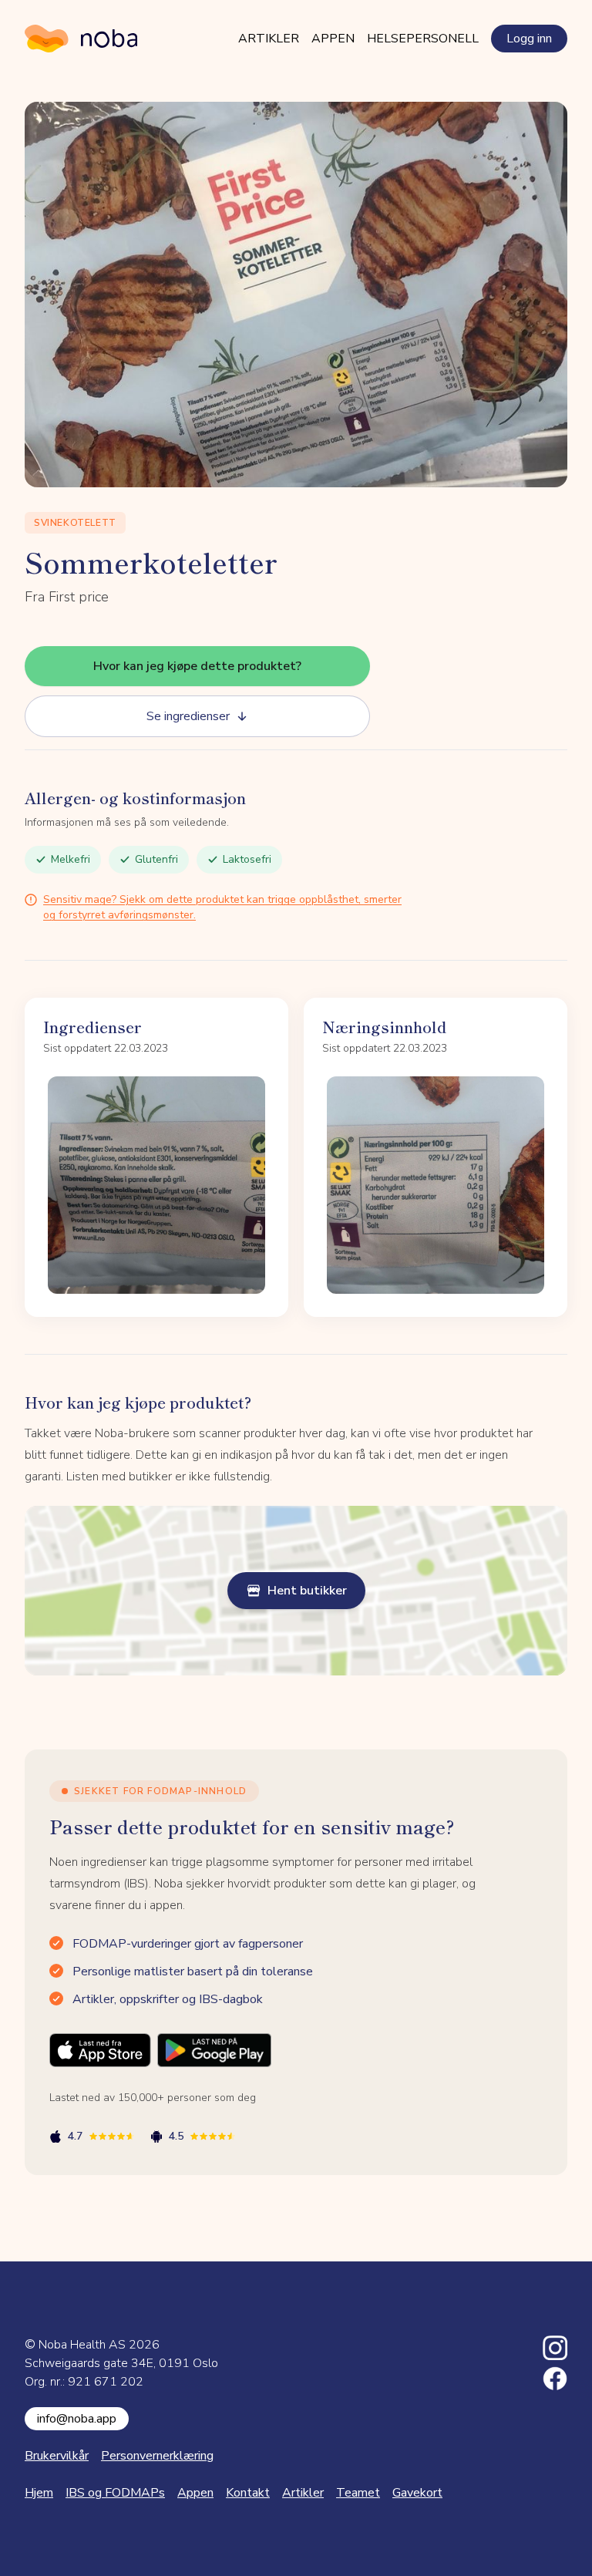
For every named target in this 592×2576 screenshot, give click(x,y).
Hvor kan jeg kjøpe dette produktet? (197, 666)
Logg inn (529, 39)
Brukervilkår (57, 2456)
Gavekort (417, 2493)
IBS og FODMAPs (115, 2493)
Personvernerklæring (157, 2456)
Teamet (358, 2493)
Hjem (39, 2493)
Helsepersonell (423, 39)
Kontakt (248, 2493)
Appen (333, 39)
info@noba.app (77, 2419)
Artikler (269, 39)
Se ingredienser (188, 716)
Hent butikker (307, 1591)
